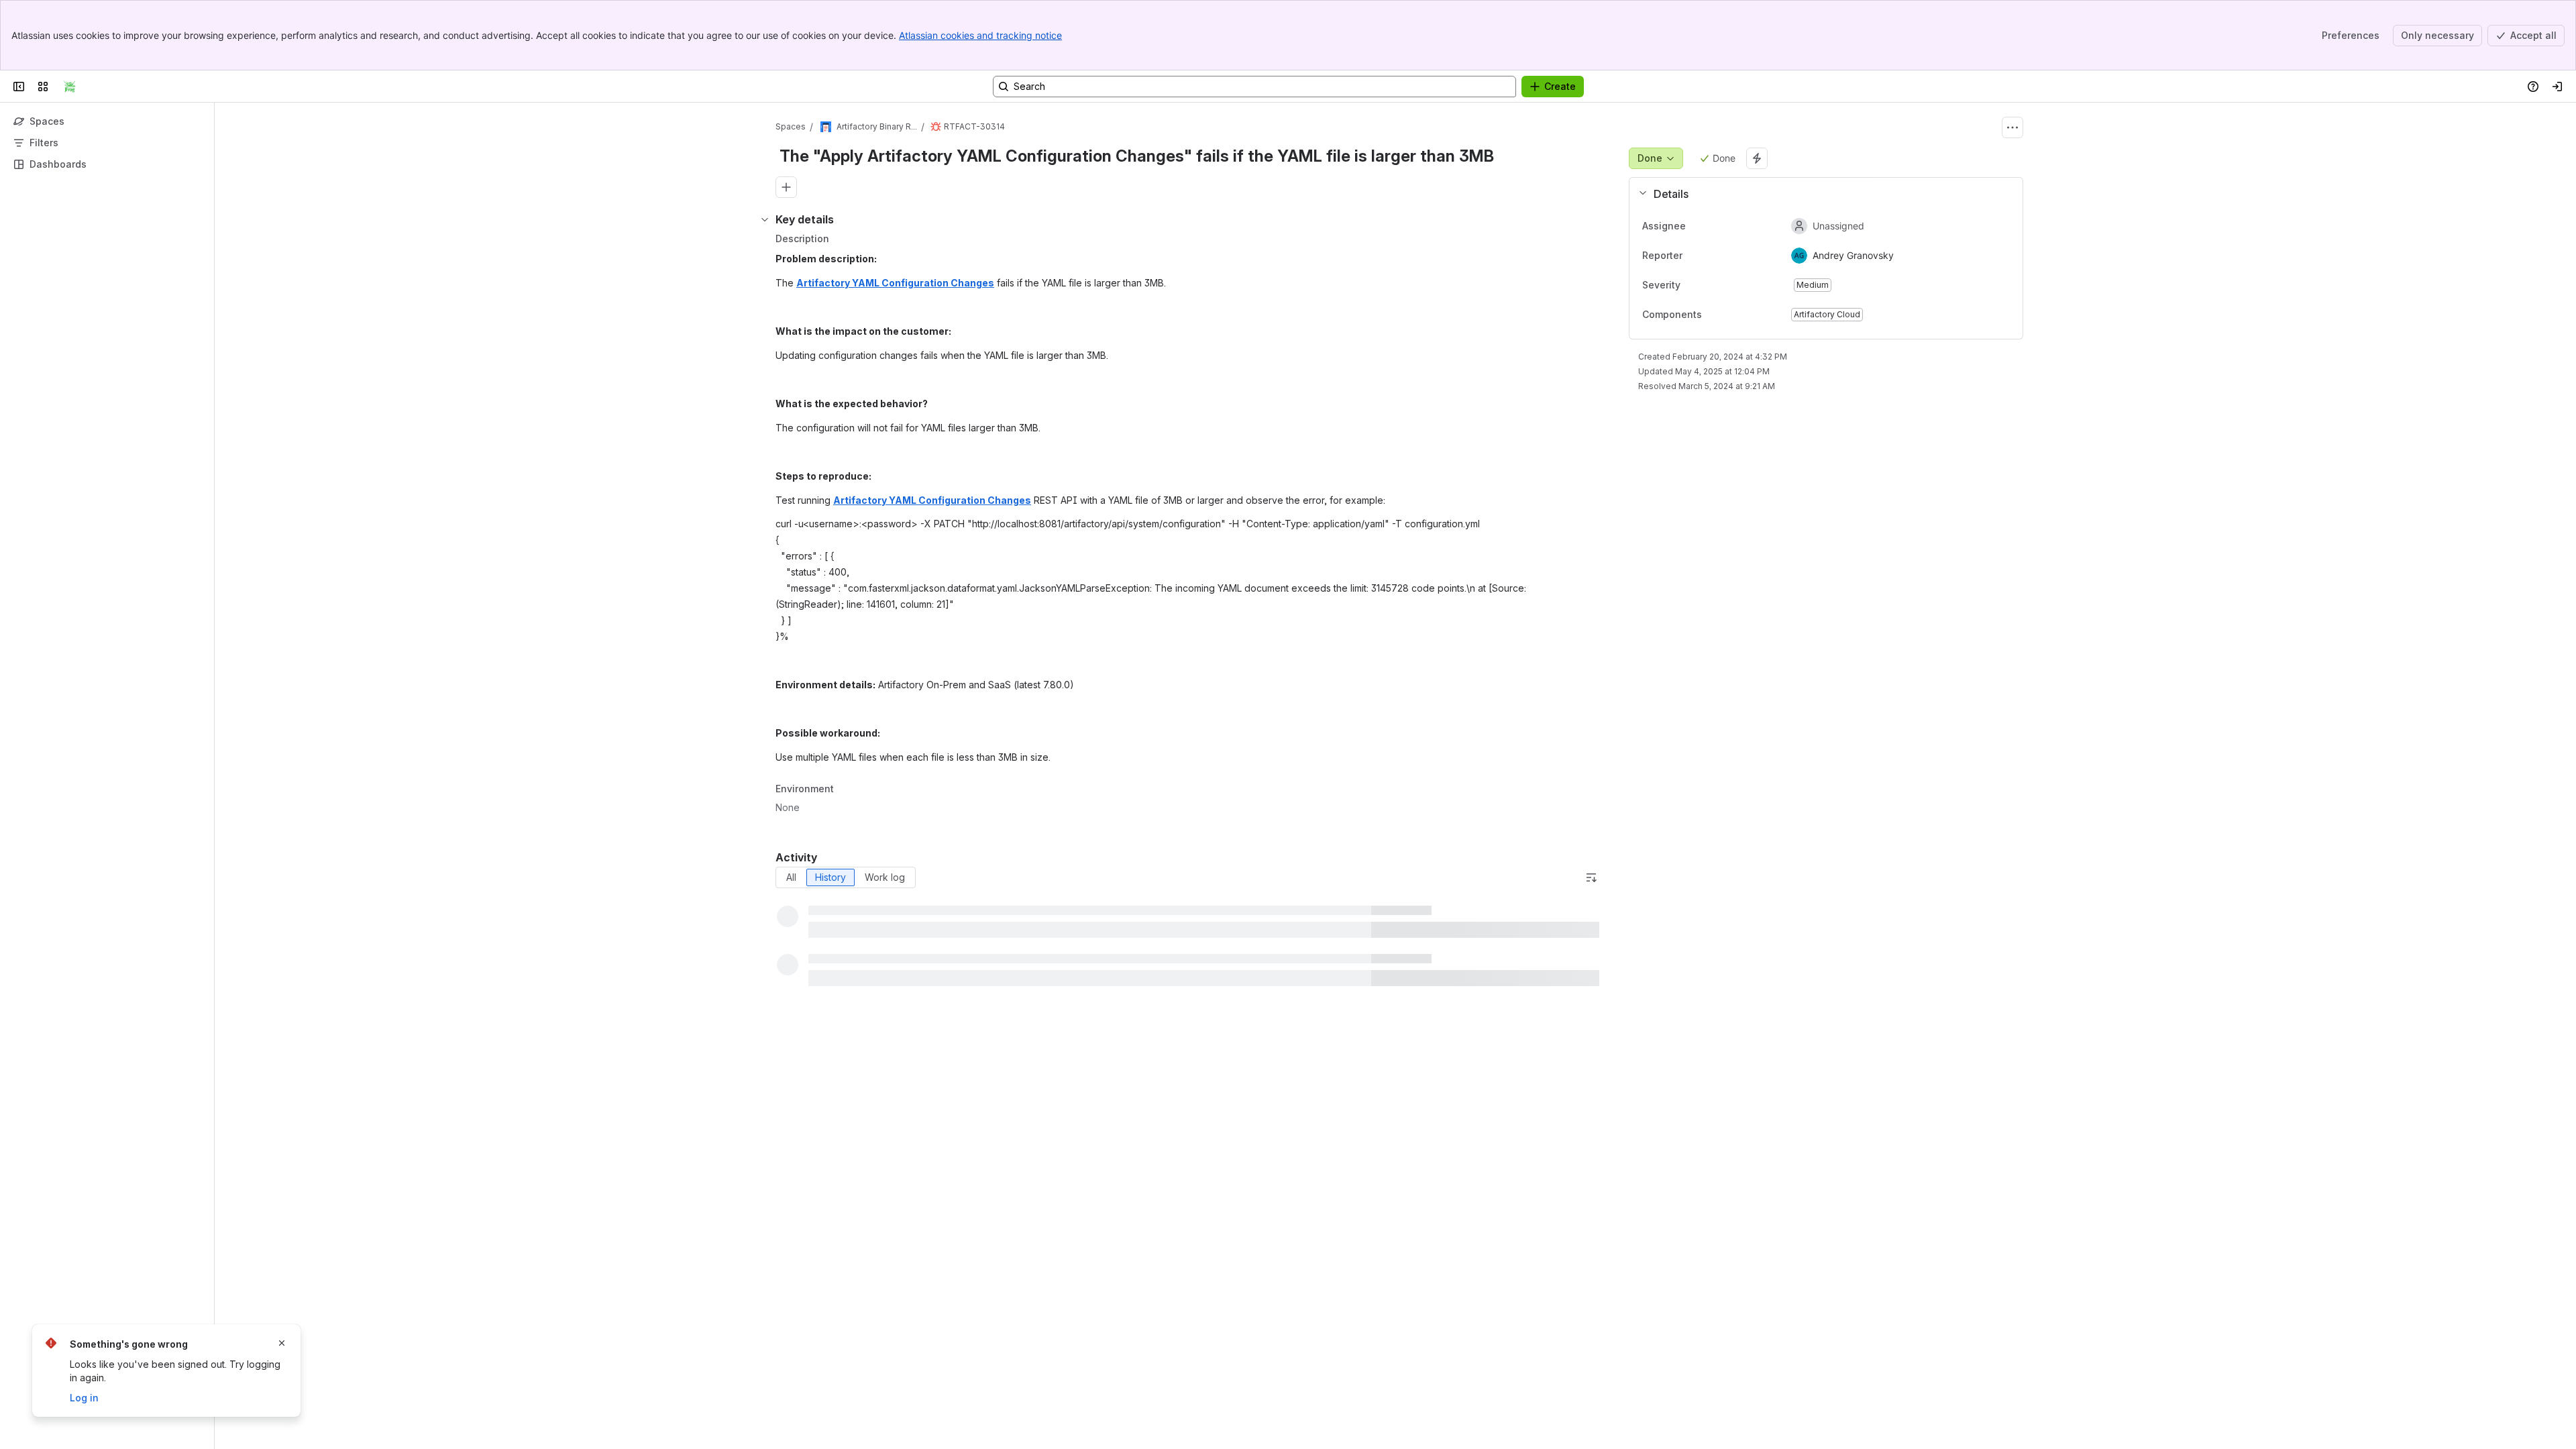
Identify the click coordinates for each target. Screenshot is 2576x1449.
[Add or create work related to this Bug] (786, 187)
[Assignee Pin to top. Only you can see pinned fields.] (1697, 226)
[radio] (791, 877)
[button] (1821, 194)
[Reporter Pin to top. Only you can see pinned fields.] (1693, 256)
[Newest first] (1591, 877)
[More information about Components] (1715, 315)
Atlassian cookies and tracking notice (980, 35)
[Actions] (2012, 127)
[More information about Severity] (1694, 285)
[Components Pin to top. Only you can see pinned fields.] (1731, 315)
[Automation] (1757, 158)
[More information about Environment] (847, 790)
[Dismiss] (282, 1343)
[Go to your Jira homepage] (70, 87)
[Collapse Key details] (765, 219)
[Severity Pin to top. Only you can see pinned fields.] (1710, 285)
